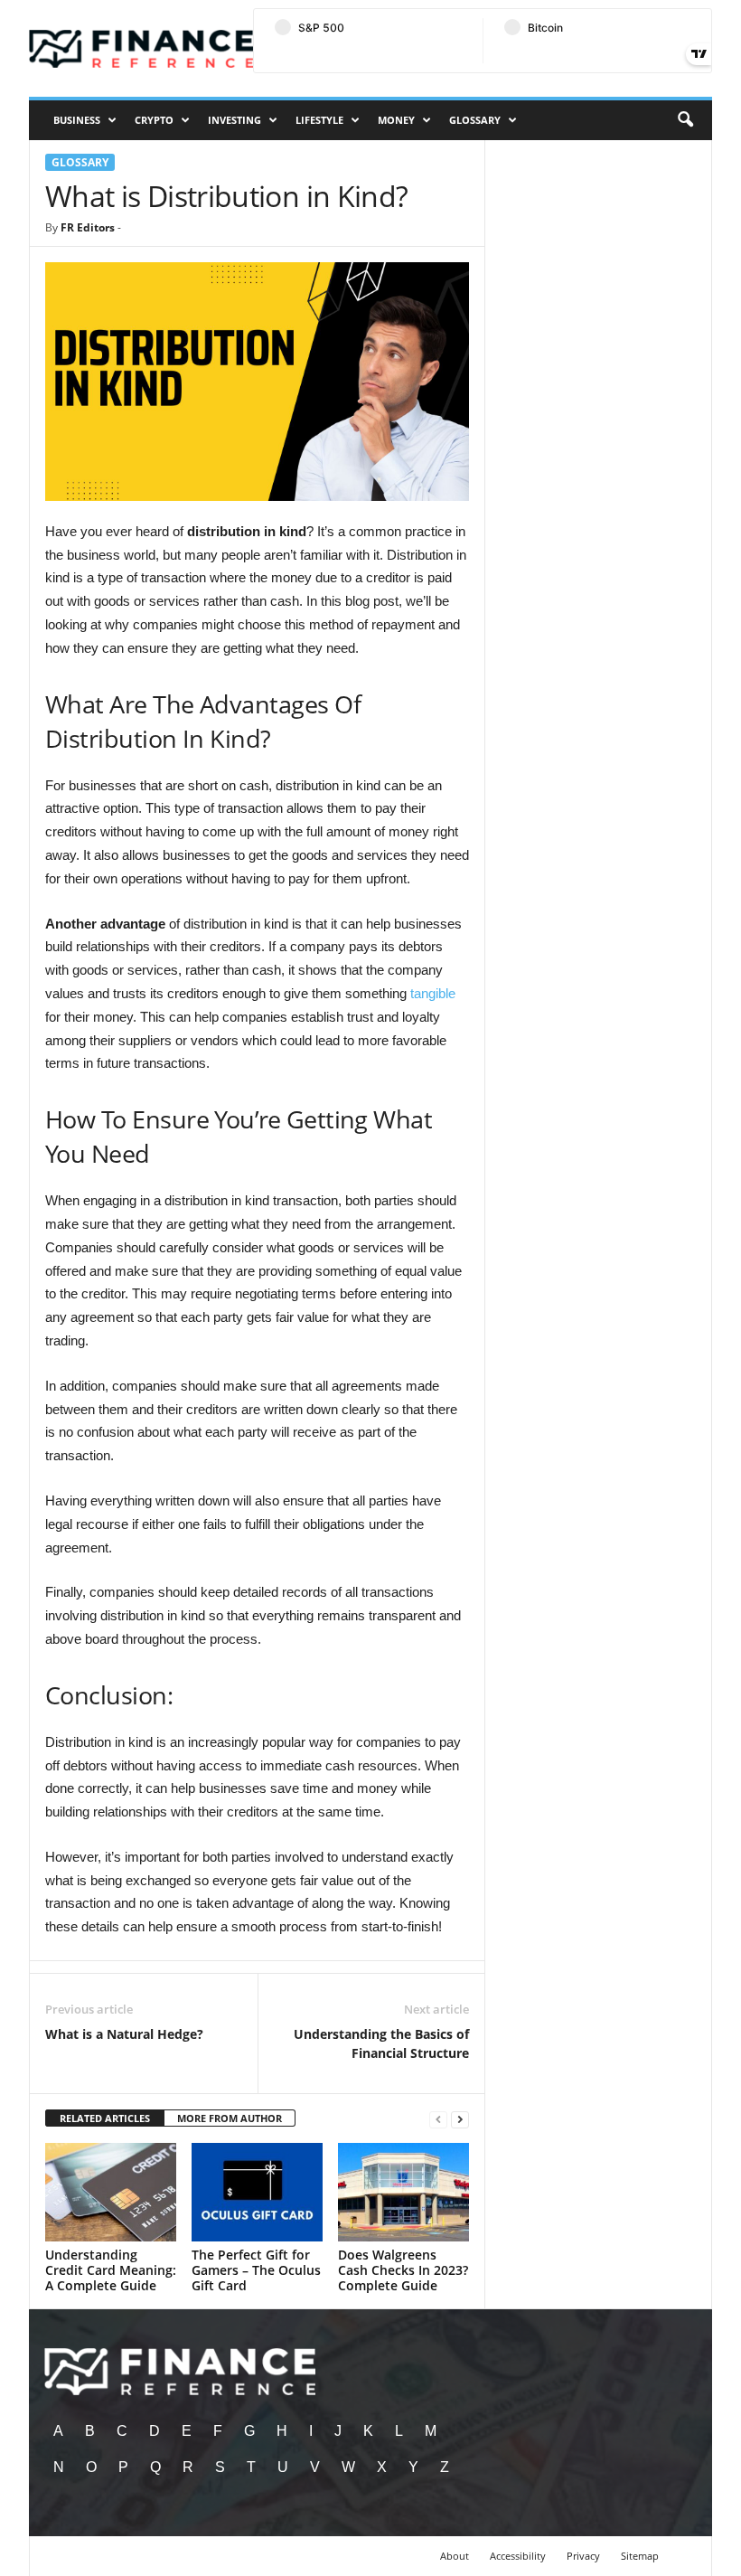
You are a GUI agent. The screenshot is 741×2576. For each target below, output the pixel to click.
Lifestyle (319, 120)
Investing (234, 120)
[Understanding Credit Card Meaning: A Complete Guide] (111, 2192)
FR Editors (88, 227)
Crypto (154, 120)
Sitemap (640, 2556)
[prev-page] (438, 2119)
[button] (685, 120)
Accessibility (518, 2556)
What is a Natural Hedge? (124, 2034)
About (455, 2556)
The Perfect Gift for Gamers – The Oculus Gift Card (256, 2270)
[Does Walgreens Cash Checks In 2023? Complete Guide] (403, 2192)
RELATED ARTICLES (105, 2118)
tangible (433, 993)
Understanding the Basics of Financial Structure (381, 2043)
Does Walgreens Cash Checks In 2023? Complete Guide (403, 2270)
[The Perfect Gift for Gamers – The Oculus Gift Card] (257, 2192)
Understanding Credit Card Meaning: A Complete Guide (111, 2270)
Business (77, 120)
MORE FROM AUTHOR (230, 2118)
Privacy (583, 2556)
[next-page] (460, 2119)
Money (396, 120)
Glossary (475, 120)
